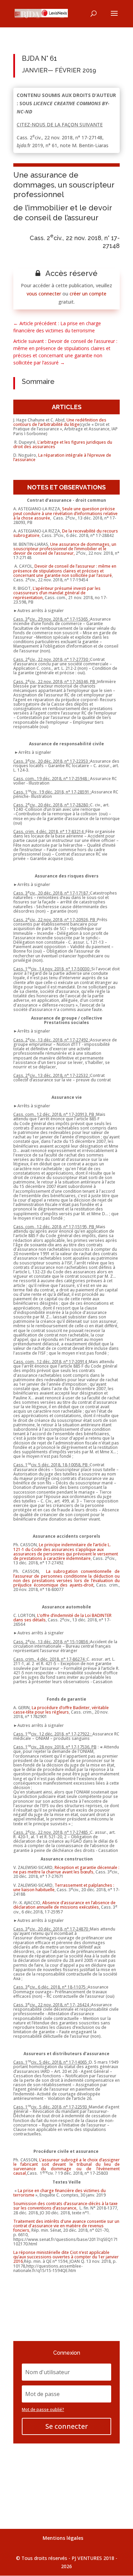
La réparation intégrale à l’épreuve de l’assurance (62, 457)
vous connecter (44, 294)
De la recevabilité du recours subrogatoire (66, 533)
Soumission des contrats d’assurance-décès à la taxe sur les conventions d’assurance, (65, 2206)
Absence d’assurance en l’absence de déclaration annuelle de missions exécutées (64, 1905)
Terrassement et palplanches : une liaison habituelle (64, 1887)
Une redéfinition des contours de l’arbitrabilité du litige (60, 422)
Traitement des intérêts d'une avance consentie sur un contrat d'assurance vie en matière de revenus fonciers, (66, 2226)
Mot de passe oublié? (43, 2409)
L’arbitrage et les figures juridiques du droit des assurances (63, 444)
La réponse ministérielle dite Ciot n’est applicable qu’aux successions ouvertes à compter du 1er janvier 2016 (66, 2257)
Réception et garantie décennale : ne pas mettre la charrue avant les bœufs (66, 1870)
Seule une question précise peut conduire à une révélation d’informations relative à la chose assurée (65, 513)
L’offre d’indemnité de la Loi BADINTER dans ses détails (62, 1618)
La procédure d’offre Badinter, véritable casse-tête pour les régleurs (61, 1710)
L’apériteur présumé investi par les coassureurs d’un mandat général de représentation (57, 593)
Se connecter (67, 2426)
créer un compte (88, 294)
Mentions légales (63, 2538)
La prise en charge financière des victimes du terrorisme (60, 2193)
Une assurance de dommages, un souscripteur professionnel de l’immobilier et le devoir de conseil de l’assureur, (65, 549)
